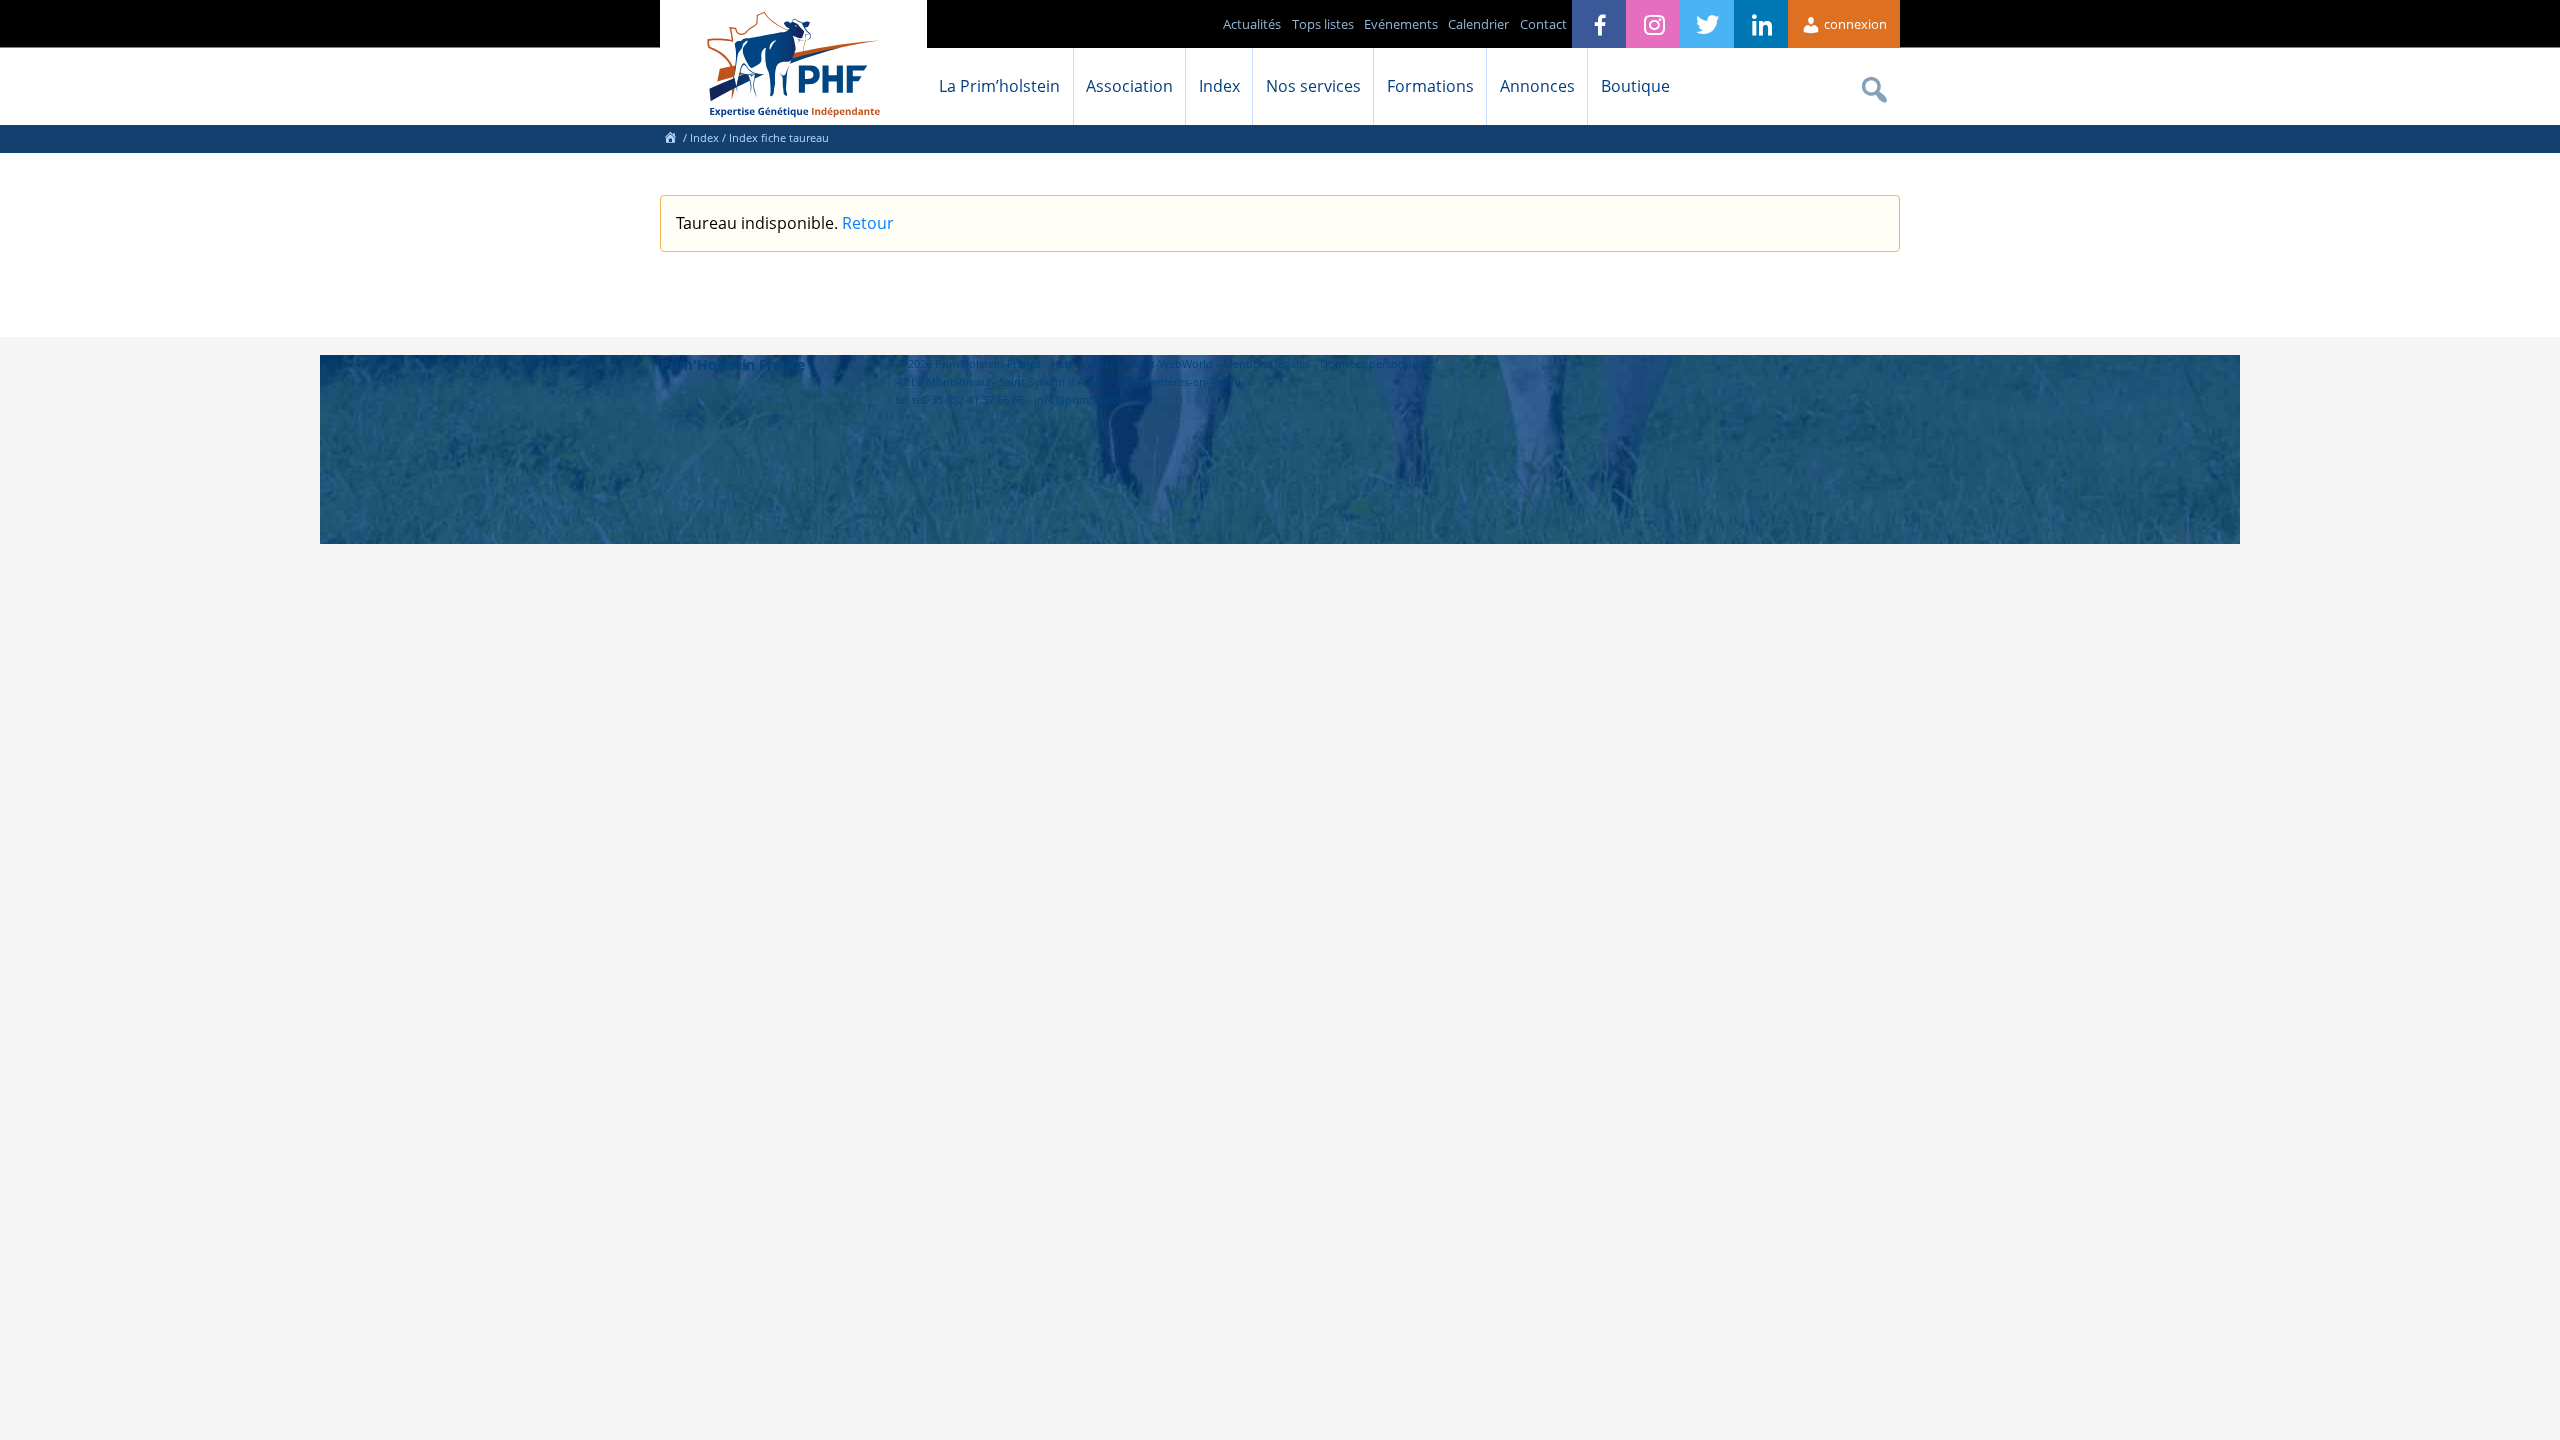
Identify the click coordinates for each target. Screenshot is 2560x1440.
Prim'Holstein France (732, 364)
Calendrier (1478, 24)
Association (1129, 86)
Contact (1543, 24)
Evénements (1401, 24)
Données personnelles (1377, 363)
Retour (868, 223)
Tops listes (1323, 24)
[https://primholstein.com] (670, 137)
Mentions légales (1266, 363)
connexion (1854, 24)
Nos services (1313, 86)
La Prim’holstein (999, 86)
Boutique (1635, 86)
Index (1219, 86)
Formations (1430, 86)
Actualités (1252, 24)
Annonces (1537, 86)
